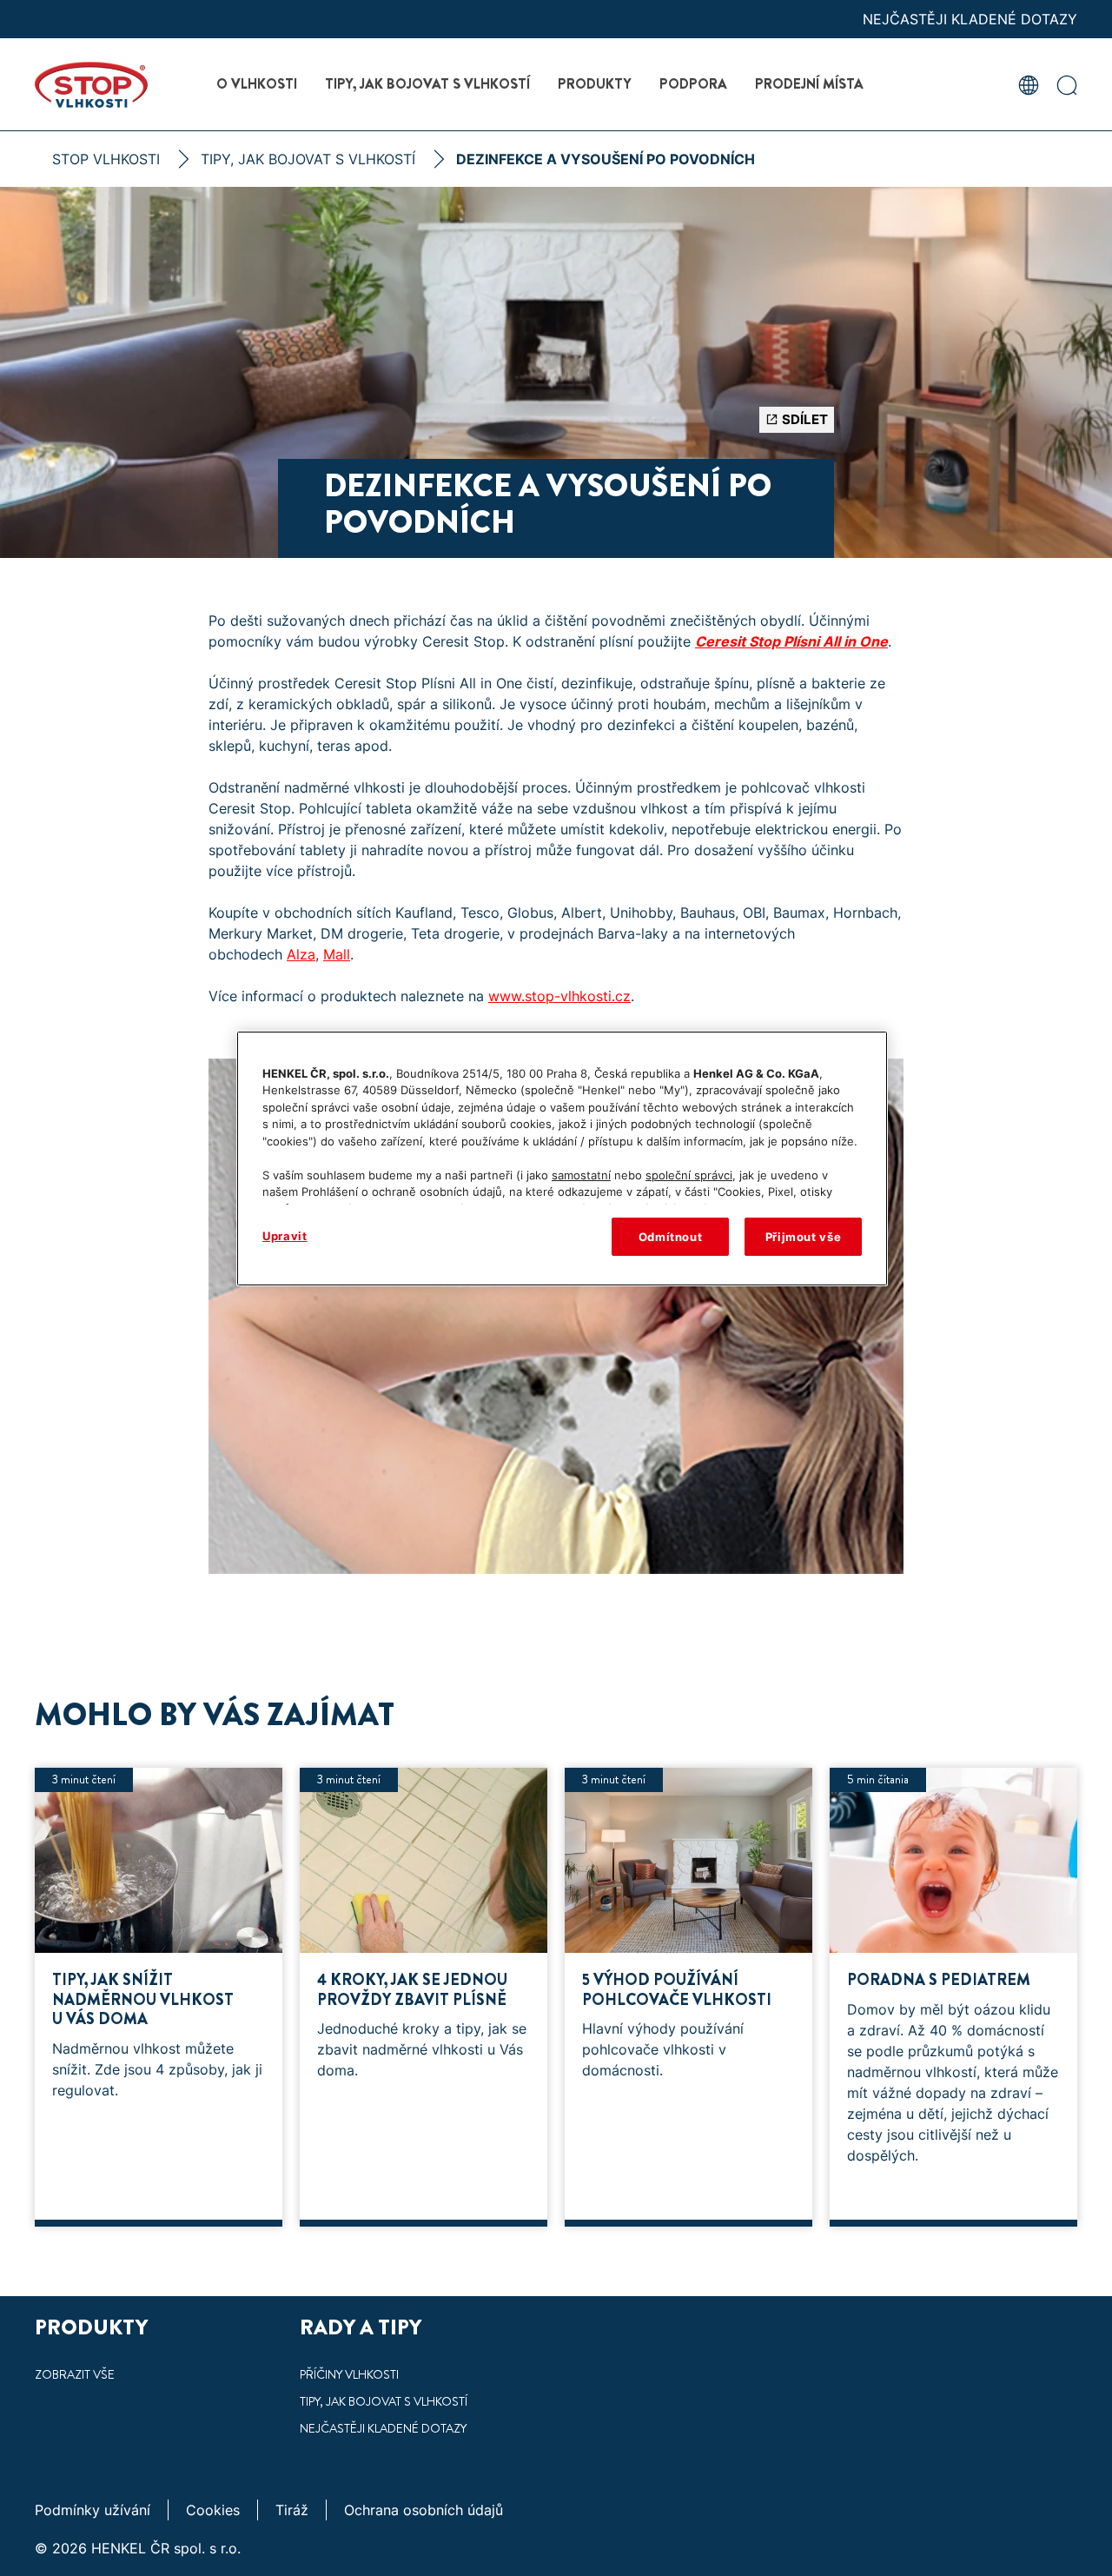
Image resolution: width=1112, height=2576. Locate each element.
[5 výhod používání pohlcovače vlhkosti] (688, 1997)
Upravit (285, 1236)
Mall (337, 954)
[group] (556, 2006)
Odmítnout (671, 1237)
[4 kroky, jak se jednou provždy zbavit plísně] (424, 1997)
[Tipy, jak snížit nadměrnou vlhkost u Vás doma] (159, 1997)
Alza (301, 954)
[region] (562, 1159)
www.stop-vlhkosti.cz (559, 996)
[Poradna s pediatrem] (953, 1997)
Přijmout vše (804, 1237)
